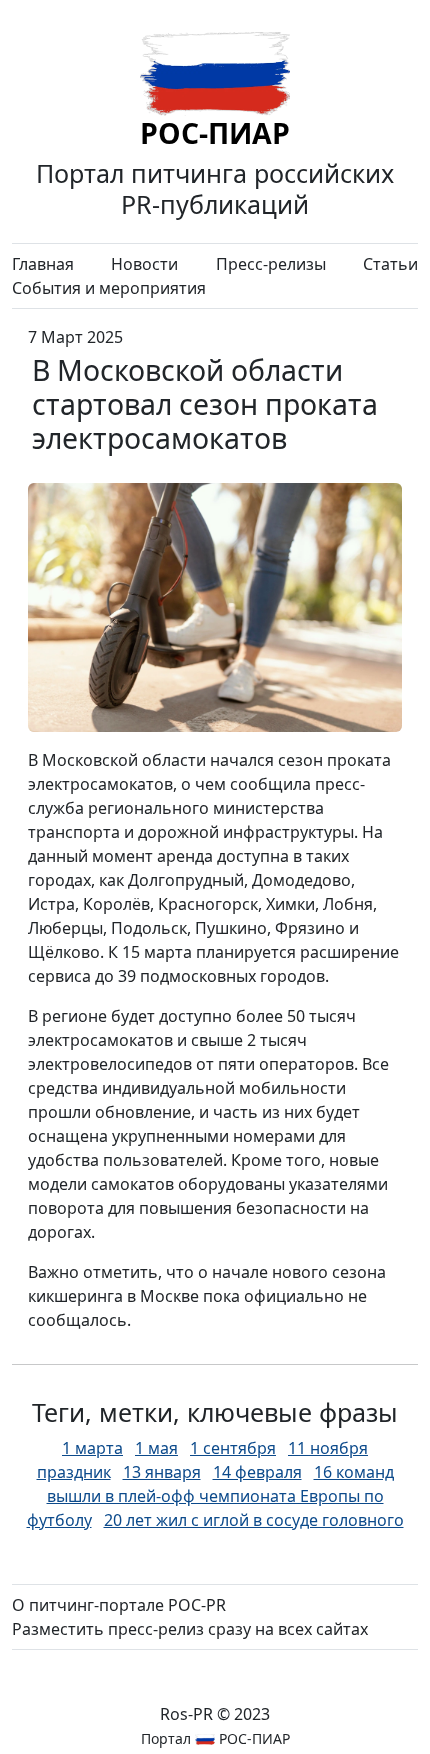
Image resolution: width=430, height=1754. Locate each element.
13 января (162, 1472)
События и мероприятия (109, 288)
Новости (144, 264)
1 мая (156, 1448)
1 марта (92, 1448)
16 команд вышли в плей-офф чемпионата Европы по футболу (210, 1496)
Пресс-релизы (271, 264)
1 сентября (233, 1448)
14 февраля (257, 1472)
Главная (43, 264)
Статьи (390, 264)
